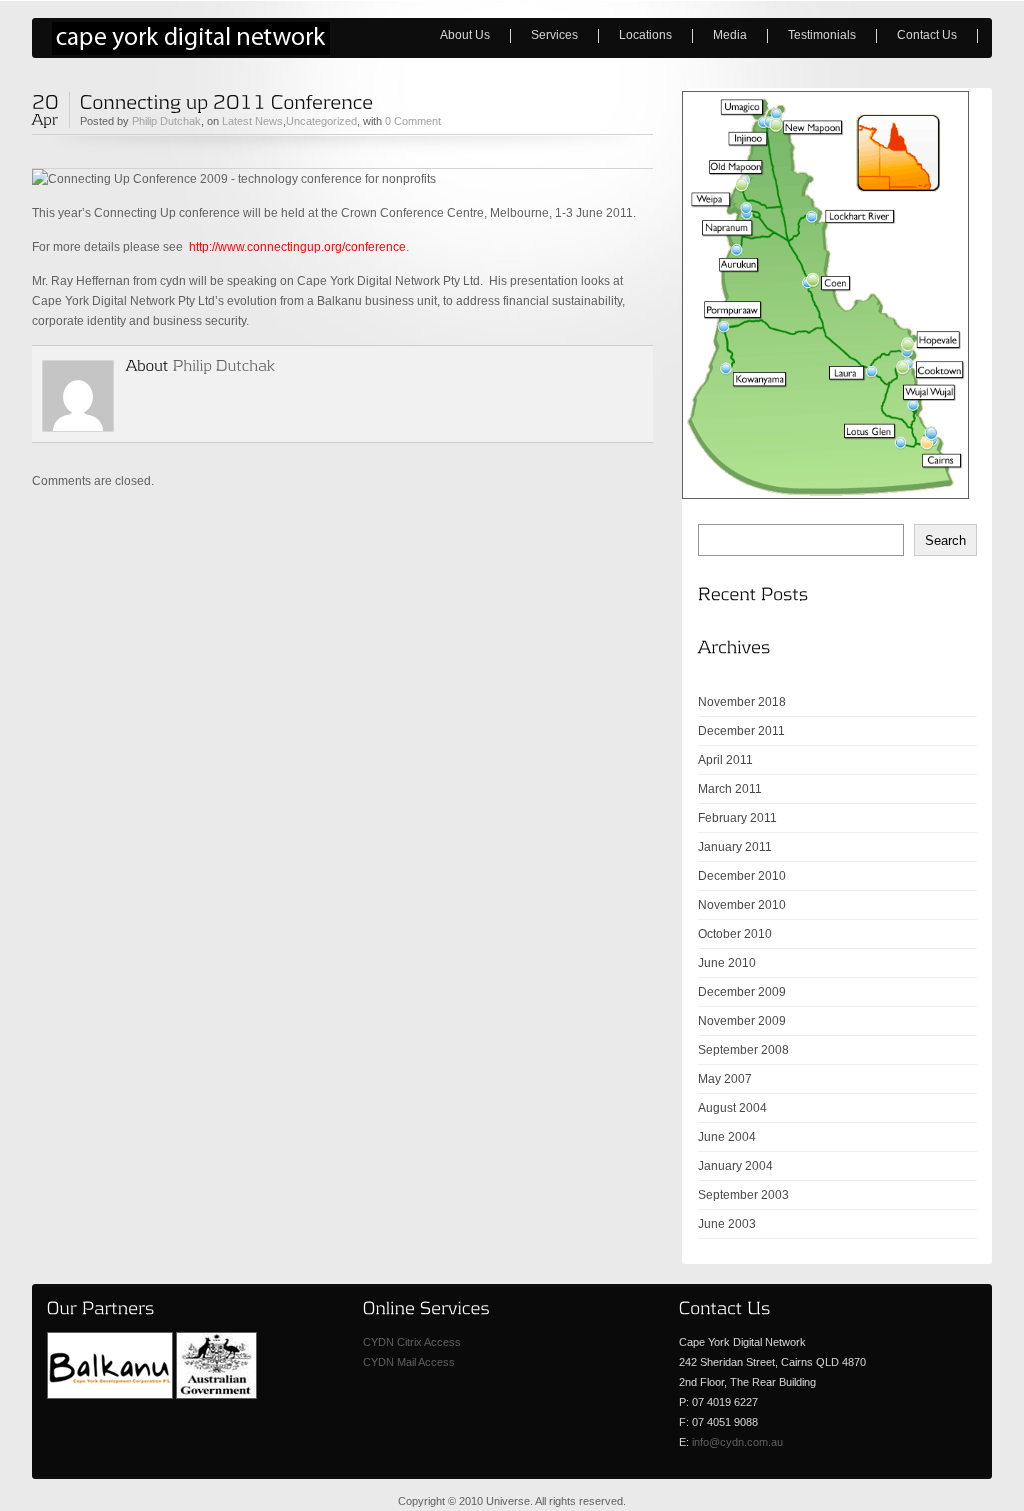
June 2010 (727, 963)
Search (945, 540)
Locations (645, 35)
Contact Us (927, 35)
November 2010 (742, 905)
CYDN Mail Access (409, 1362)
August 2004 (732, 1108)
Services (554, 35)
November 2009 (742, 1021)
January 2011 (735, 847)
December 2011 (741, 731)
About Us (455, 35)
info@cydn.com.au (737, 1442)
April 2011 (725, 760)
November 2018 (742, 702)
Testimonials (822, 35)
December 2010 (742, 876)
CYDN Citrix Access (412, 1342)
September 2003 (743, 1195)
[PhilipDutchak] (224, 364)
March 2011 (730, 789)
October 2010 (735, 934)
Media (720, 35)
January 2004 (735, 1166)
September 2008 (743, 1050)
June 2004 (727, 1137)
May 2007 (725, 1079)
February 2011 (737, 818)
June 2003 (727, 1224)
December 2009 (742, 992)
